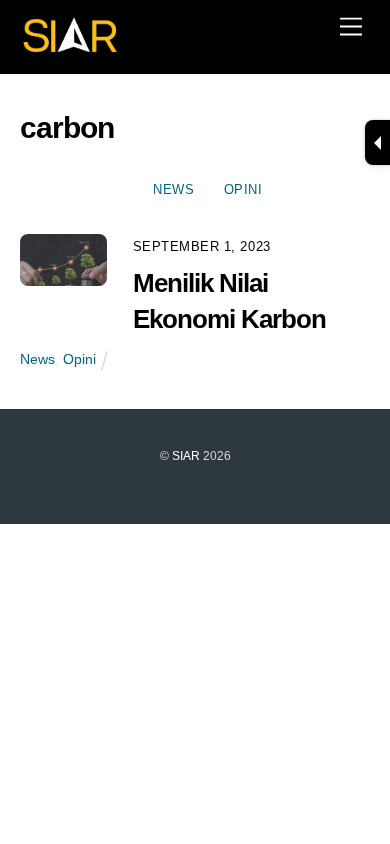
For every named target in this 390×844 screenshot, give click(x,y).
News (173, 189)
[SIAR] (70, 47)
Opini (243, 189)
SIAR (186, 456)
